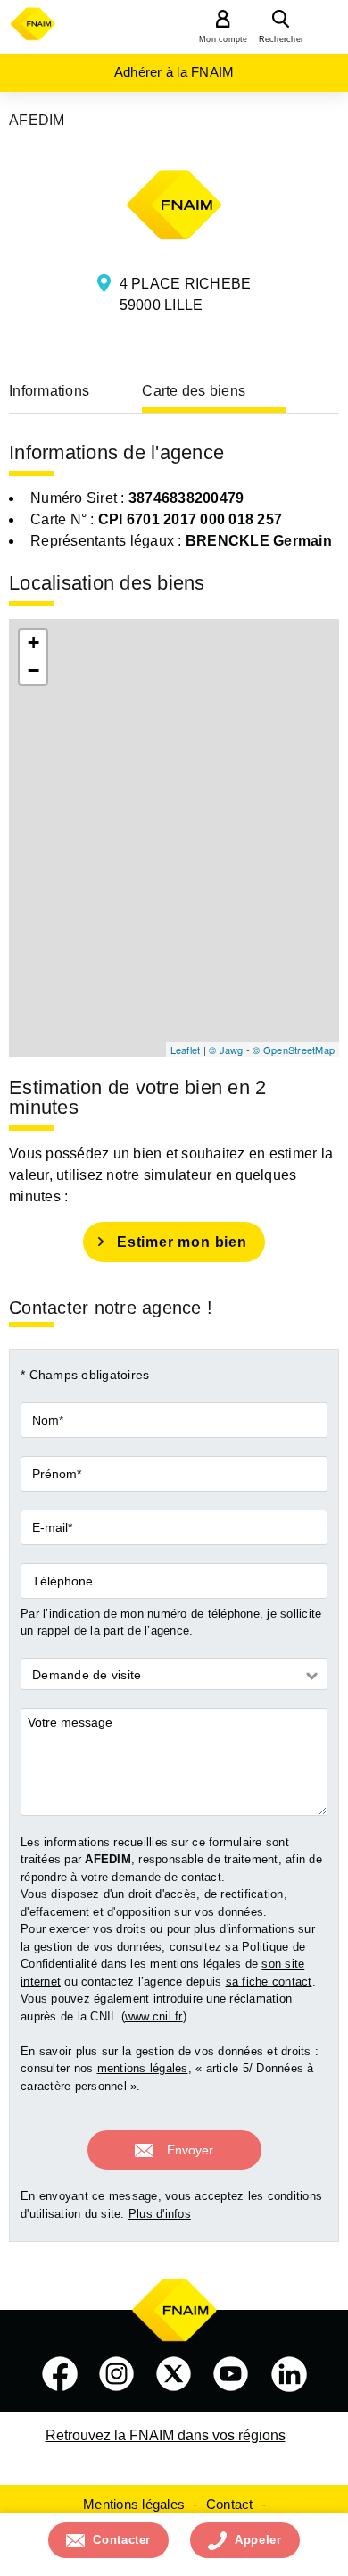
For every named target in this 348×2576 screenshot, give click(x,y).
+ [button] (33, 643)
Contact (230, 2504)
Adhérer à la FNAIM (174, 72)
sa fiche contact (269, 1982)
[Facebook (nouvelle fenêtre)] (60, 2374)
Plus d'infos (160, 2214)
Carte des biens (194, 391)
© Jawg (226, 1050)
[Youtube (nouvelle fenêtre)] (231, 2374)
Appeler (258, 2540)
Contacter (122, 2540)
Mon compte (224, 39)
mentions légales (143, 2068)
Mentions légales (134, 2504)
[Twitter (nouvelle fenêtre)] (174, 2374)
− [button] (33, 670)
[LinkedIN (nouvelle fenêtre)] (289, 2374)
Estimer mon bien (182, 1242)
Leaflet (186, 1050)
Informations (49, 391)
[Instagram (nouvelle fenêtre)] (117, 2374)
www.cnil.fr (154, 2016)
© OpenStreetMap (294, 1050)
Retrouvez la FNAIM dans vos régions (166, 2435)
